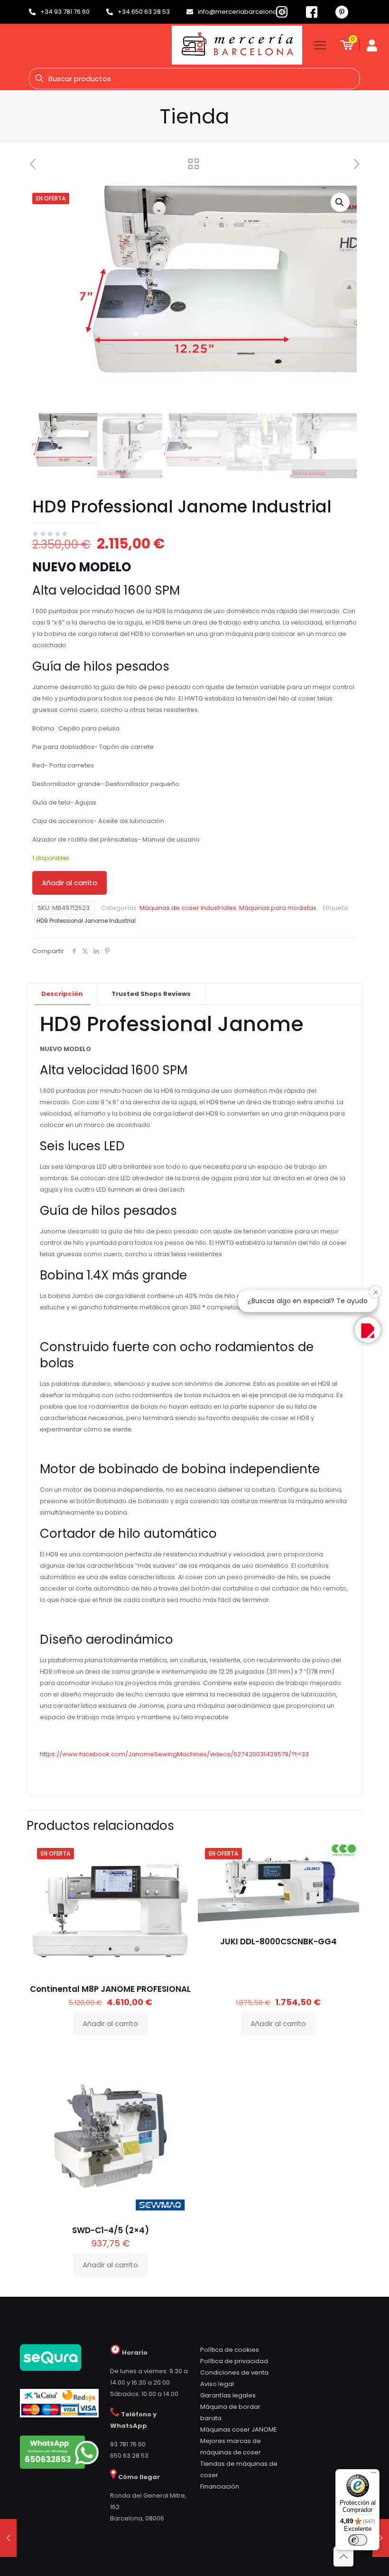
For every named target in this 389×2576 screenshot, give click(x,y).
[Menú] (374, 2475)
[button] (340, 202)
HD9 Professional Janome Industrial (86, 921)
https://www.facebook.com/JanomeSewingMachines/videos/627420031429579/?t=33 (174, 1754)
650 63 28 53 (129, 2456)
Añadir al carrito (69, 883)
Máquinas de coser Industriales (188, 908)
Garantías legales (228, 2395)
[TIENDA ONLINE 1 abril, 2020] (381, 2538)
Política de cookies (230, 2350)
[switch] (358, 2540)
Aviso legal (217, 2384)
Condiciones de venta (234, 2372)
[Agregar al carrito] (178, 1854)
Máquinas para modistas (278, 908)
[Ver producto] (178, 1875)
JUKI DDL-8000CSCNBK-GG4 (278, 1941)
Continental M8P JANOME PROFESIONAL (110, 1989)
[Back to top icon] (343, 2557)
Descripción (62, 994)
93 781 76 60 (128, 2444)
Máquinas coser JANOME (239, 2429)
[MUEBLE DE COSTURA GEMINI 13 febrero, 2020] (8, 2538)
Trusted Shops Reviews (151, 994)
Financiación (220, 2486)
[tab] (62, 994)
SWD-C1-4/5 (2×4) (111, 2230)
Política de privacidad (234, 2361)
